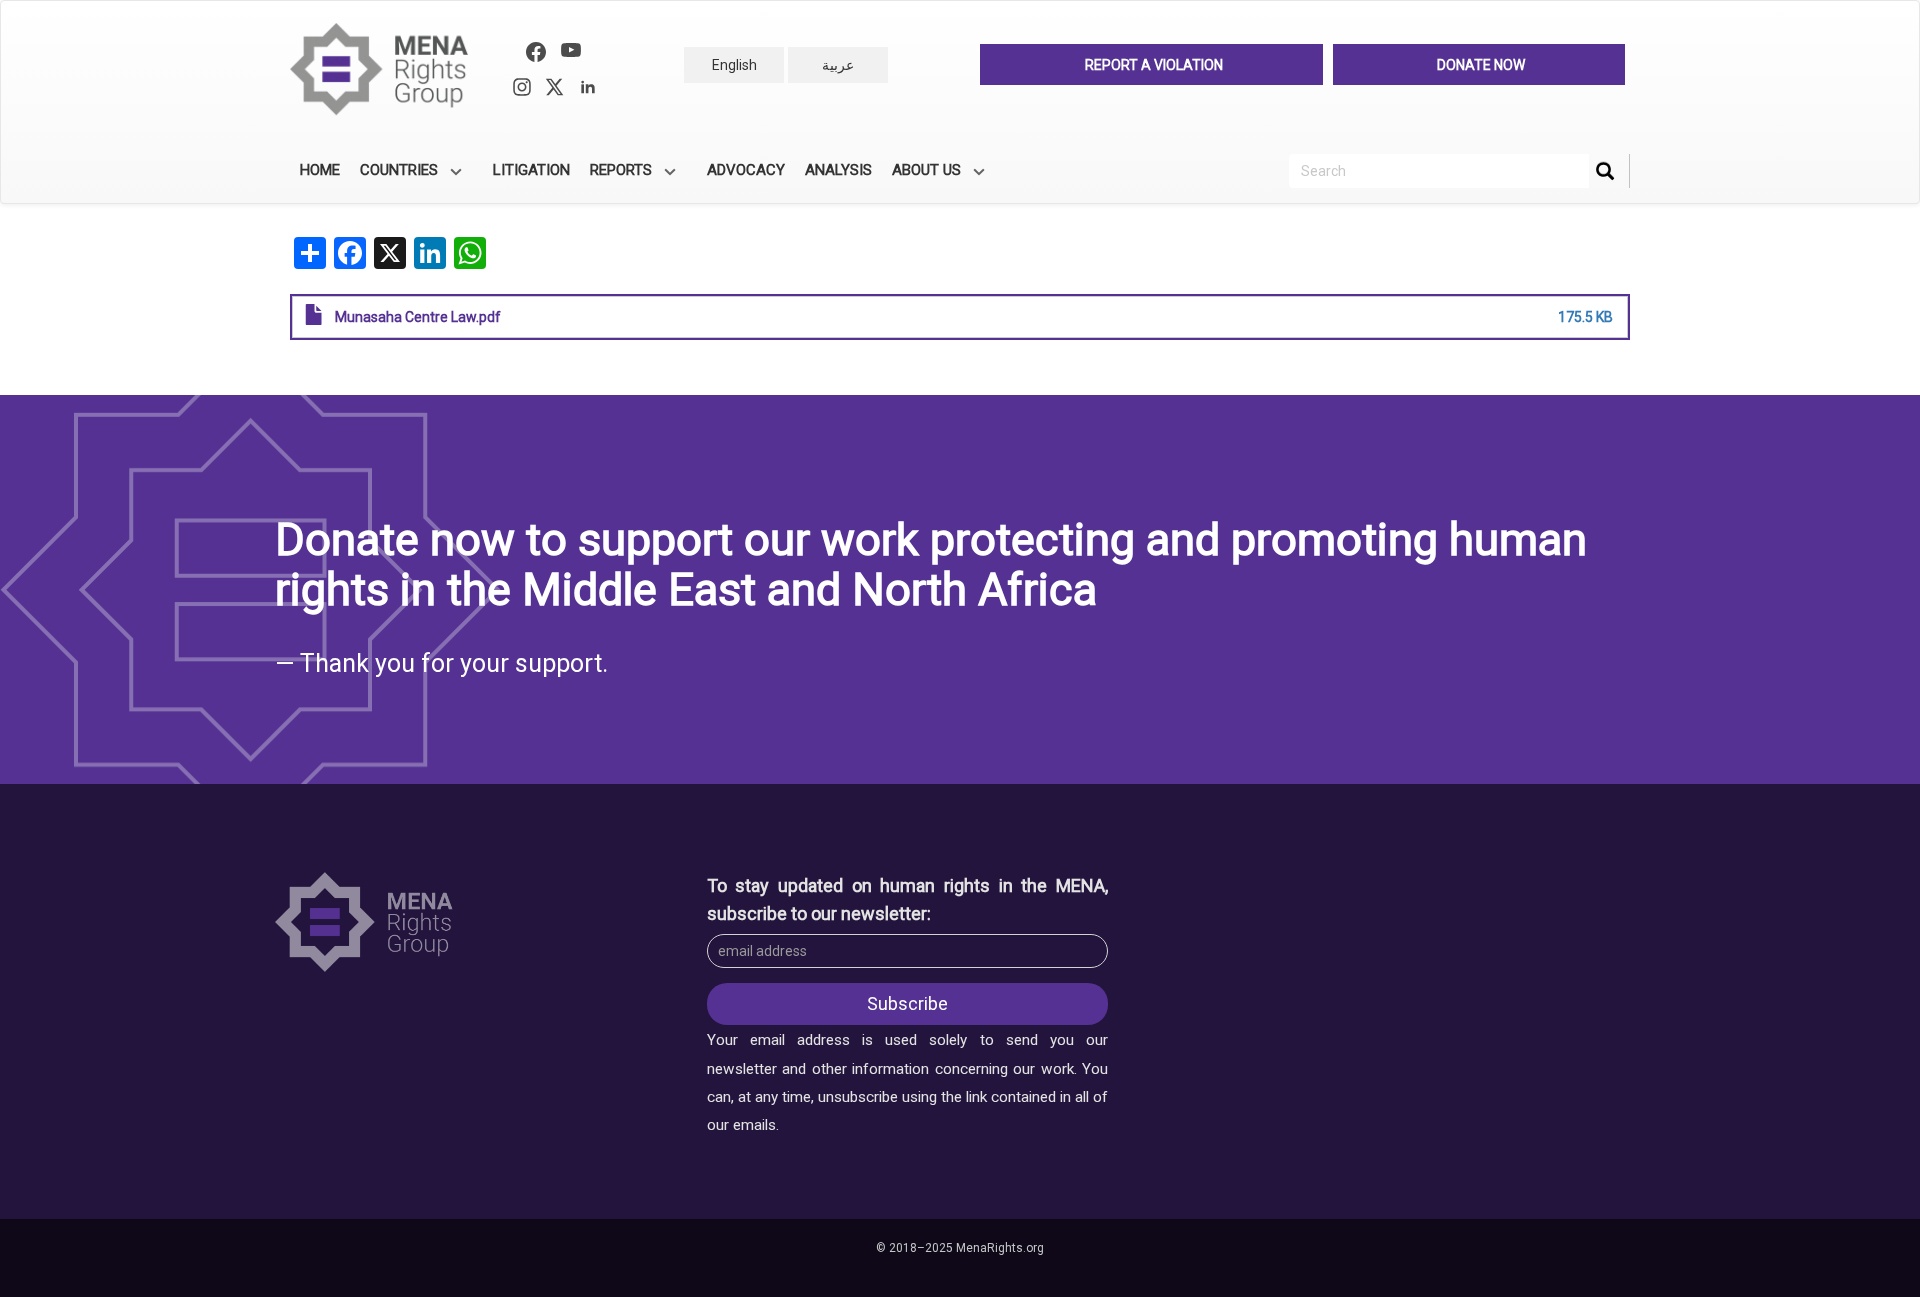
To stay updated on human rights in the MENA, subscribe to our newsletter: (908, 899)
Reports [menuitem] (616, 177)
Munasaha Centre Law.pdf (418, 317)
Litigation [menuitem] (531, 170)
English (734, 65)
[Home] (387, 69)
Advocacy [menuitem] (746, 170)
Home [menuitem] (320, 170)
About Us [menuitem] (921, 177)
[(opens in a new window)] (536, 54)
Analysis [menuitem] (838, 170)
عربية (838, 65)
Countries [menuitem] (394, 177)
